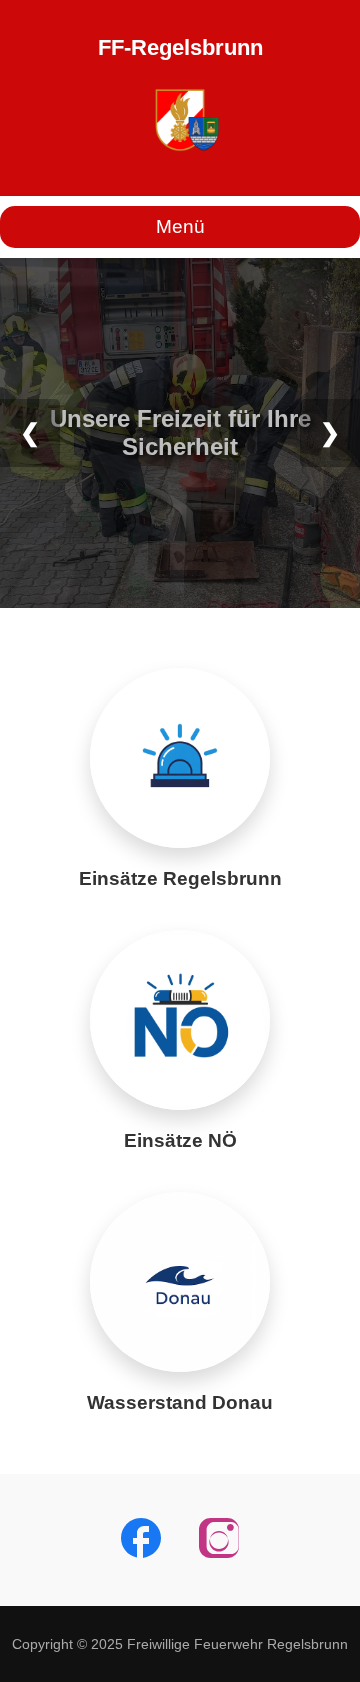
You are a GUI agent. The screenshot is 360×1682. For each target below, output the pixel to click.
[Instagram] (219, 1540)
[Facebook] (141, 1540)
